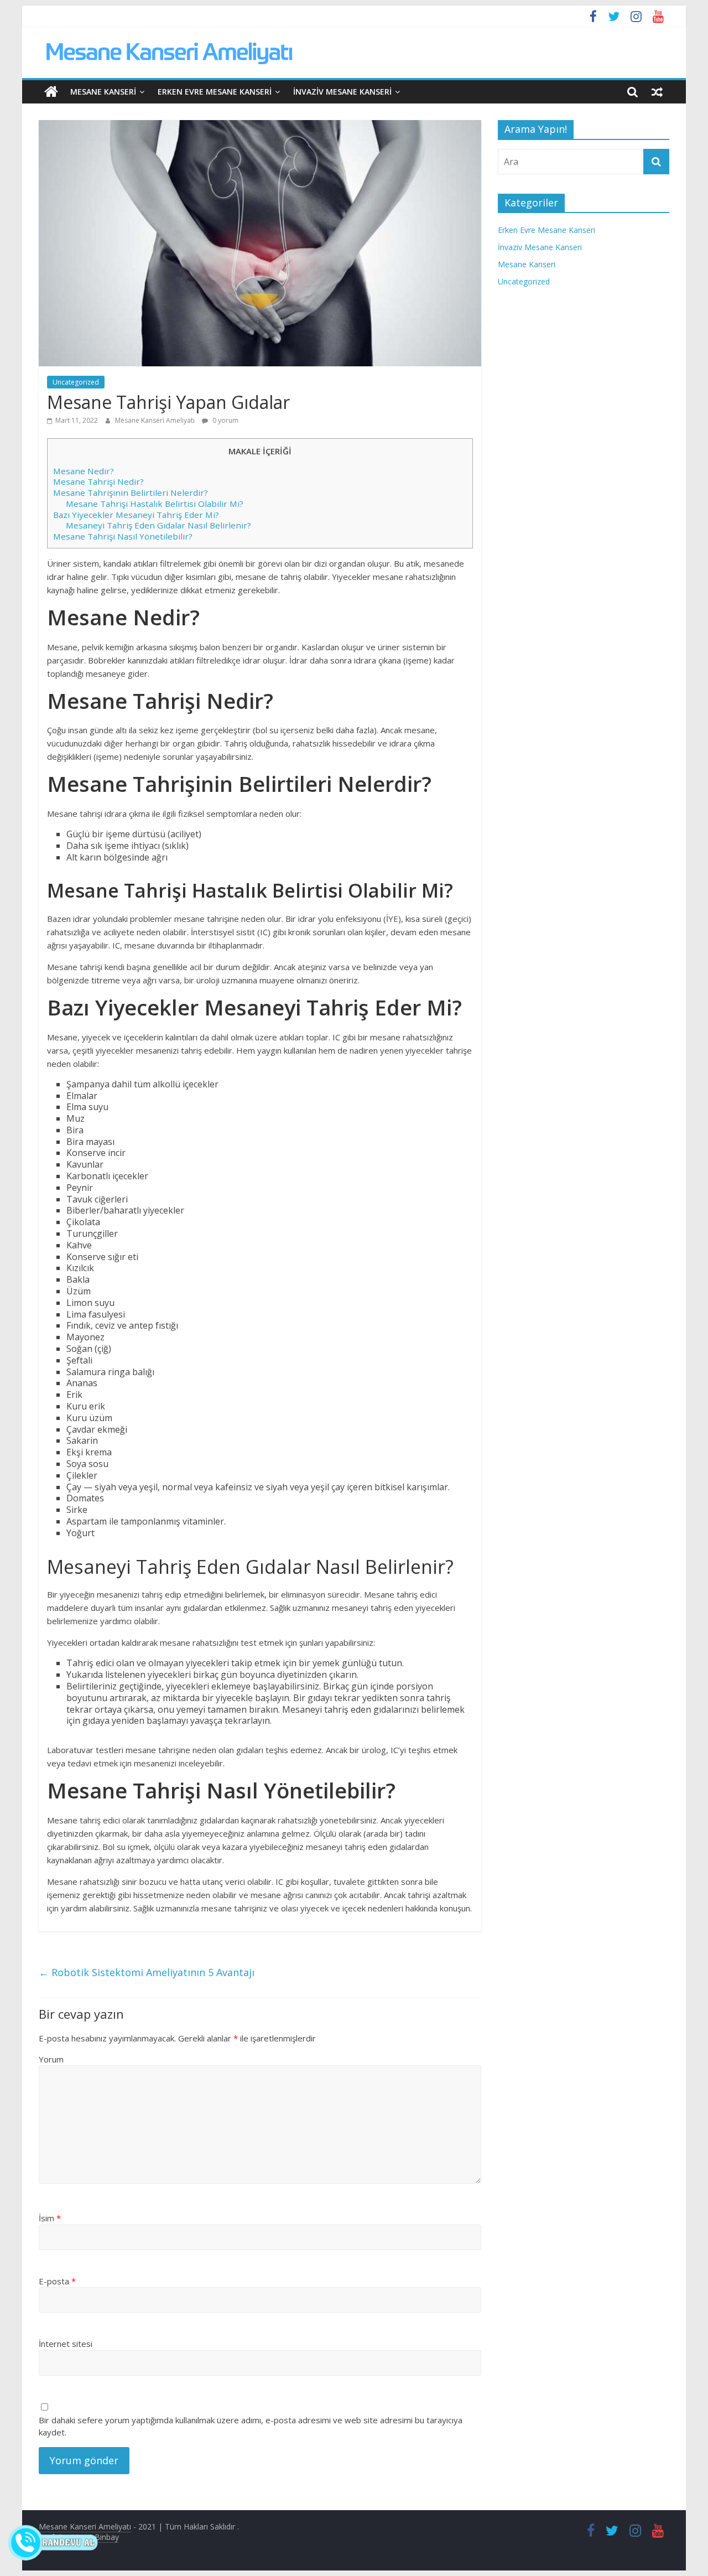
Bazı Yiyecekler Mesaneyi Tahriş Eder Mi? (136, 515)
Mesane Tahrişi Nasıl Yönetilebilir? (123, 536)
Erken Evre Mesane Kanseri (215, 92)
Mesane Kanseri (103, 92)
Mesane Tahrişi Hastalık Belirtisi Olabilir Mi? (155, 504)
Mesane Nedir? (84, 471)
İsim (50, 2218)
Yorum (51, 2059)
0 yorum (225, 420)
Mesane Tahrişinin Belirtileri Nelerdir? (131, 493)
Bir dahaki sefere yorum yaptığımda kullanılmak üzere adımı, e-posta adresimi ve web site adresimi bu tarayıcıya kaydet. (251, 2426)
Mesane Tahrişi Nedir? (98, 481)
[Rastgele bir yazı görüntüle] (657, 92)
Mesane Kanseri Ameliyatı (156, 420)
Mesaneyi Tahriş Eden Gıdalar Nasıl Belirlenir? (158, 525)
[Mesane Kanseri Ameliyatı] (51, 92)
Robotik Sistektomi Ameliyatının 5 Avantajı (147, 1972)
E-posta (57, 2281)
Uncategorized (76, 382)
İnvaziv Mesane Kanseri (342, 92)
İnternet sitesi (66, 2344)
